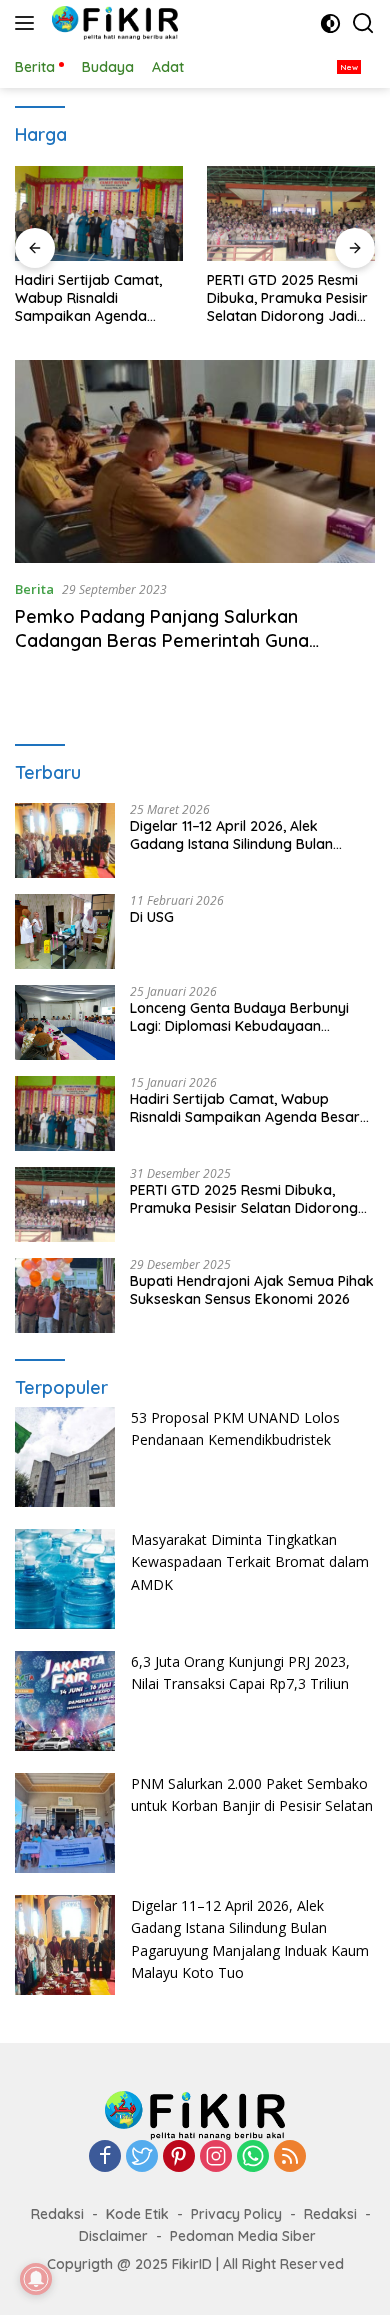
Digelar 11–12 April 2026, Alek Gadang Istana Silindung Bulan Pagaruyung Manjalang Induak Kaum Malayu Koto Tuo (232, 835)
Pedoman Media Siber (243, 2236)
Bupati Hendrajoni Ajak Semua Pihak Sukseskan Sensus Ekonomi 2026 (252, 1290)
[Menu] (28, 23)
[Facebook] (105, 2157)
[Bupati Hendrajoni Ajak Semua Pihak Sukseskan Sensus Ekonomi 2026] (65, 1295)
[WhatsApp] (253, 2157)
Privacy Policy (236, 2214)
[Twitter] (142, 2157)
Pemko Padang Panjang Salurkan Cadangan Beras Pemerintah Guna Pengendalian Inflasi (162, 640)
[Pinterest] (179, 2157)
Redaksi (57, 2214)
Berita (34, 589)
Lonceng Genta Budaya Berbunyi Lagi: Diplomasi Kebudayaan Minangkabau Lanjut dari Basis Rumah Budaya (239, 1017)
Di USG (152, 917)
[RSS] (290, 2157)
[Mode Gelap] (330, 23)
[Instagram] (216, 2157)
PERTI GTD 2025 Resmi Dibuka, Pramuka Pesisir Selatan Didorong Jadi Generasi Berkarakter (287, 298)
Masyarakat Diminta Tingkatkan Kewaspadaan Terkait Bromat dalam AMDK (250, 1562)
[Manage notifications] (36, 2279)
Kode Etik (137, 2214)
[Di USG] (65, 931)
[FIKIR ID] (112, 23)
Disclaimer (113, 2236)
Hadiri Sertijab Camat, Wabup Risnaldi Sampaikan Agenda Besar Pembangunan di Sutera (93, 298)
